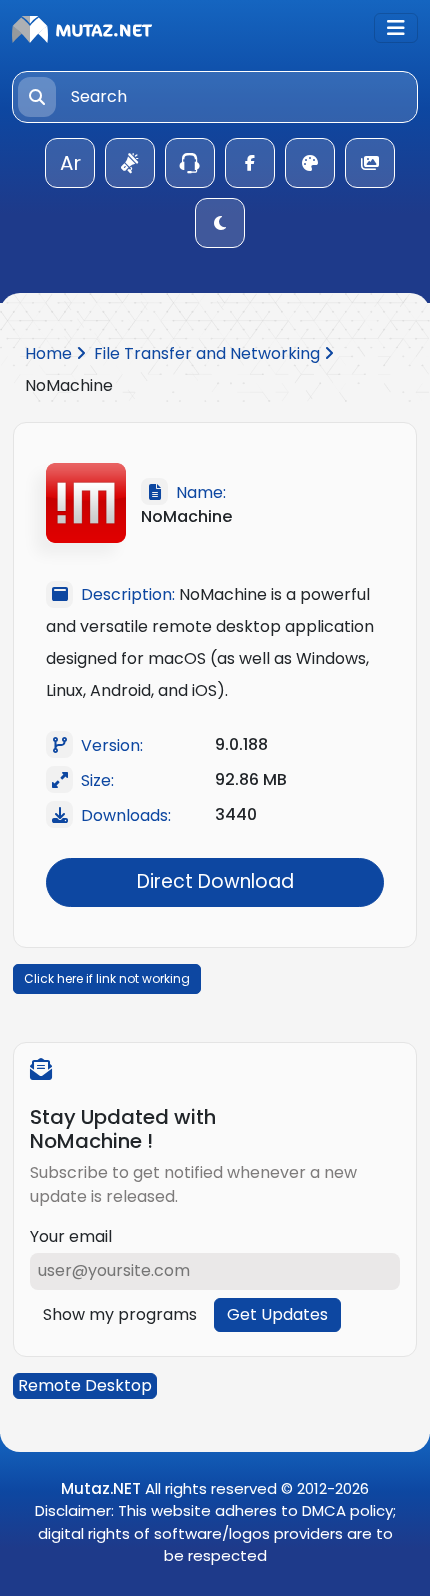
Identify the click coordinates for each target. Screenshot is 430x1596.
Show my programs (120, 1314)
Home (50, 353)
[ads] (130, 163)
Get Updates (277, 1314)
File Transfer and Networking (209, 353)
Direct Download (215, 881)
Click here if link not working (107, 978)
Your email (71, 1236)
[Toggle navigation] (396, 28)
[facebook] (250, 163)
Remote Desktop (85, 1385)
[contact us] (190, 163)
